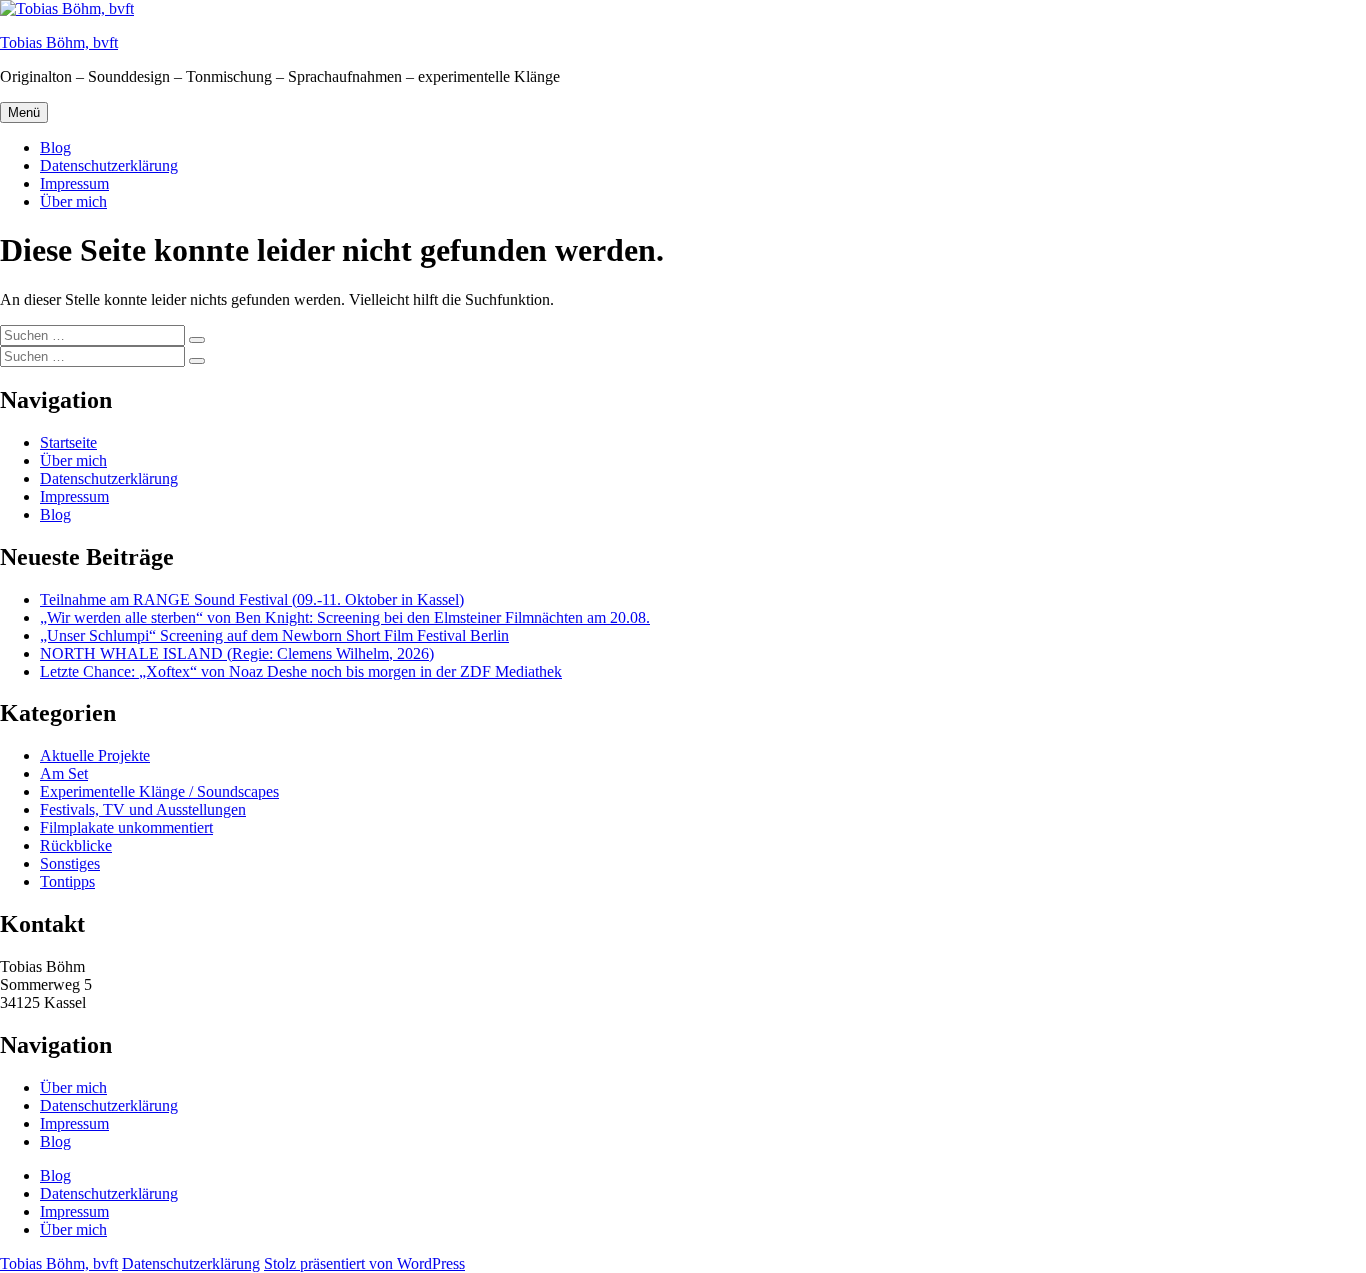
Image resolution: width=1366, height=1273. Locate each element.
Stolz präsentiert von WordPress (364, 1263)
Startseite (68, 442)
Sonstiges (70, 863)
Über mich (73, 201)
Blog (55, 147)
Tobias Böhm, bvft (59, 42)
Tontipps (67, 881)
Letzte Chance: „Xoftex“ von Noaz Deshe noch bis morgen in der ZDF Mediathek (301, 671)
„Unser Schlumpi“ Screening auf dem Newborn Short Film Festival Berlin (274, 635)
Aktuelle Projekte (95, 755)
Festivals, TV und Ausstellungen (143, 809)
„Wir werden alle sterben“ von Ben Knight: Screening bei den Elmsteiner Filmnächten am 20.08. (345, 617)
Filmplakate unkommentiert (126, 827)
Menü (24, 112)
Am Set (64, 773)
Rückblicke (76, 845)
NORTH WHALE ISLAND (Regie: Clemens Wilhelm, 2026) (237, 653)
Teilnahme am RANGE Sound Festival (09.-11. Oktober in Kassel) (252, 599)
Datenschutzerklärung (109, 165)
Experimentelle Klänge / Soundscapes (159, 791)
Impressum (74, 183)
